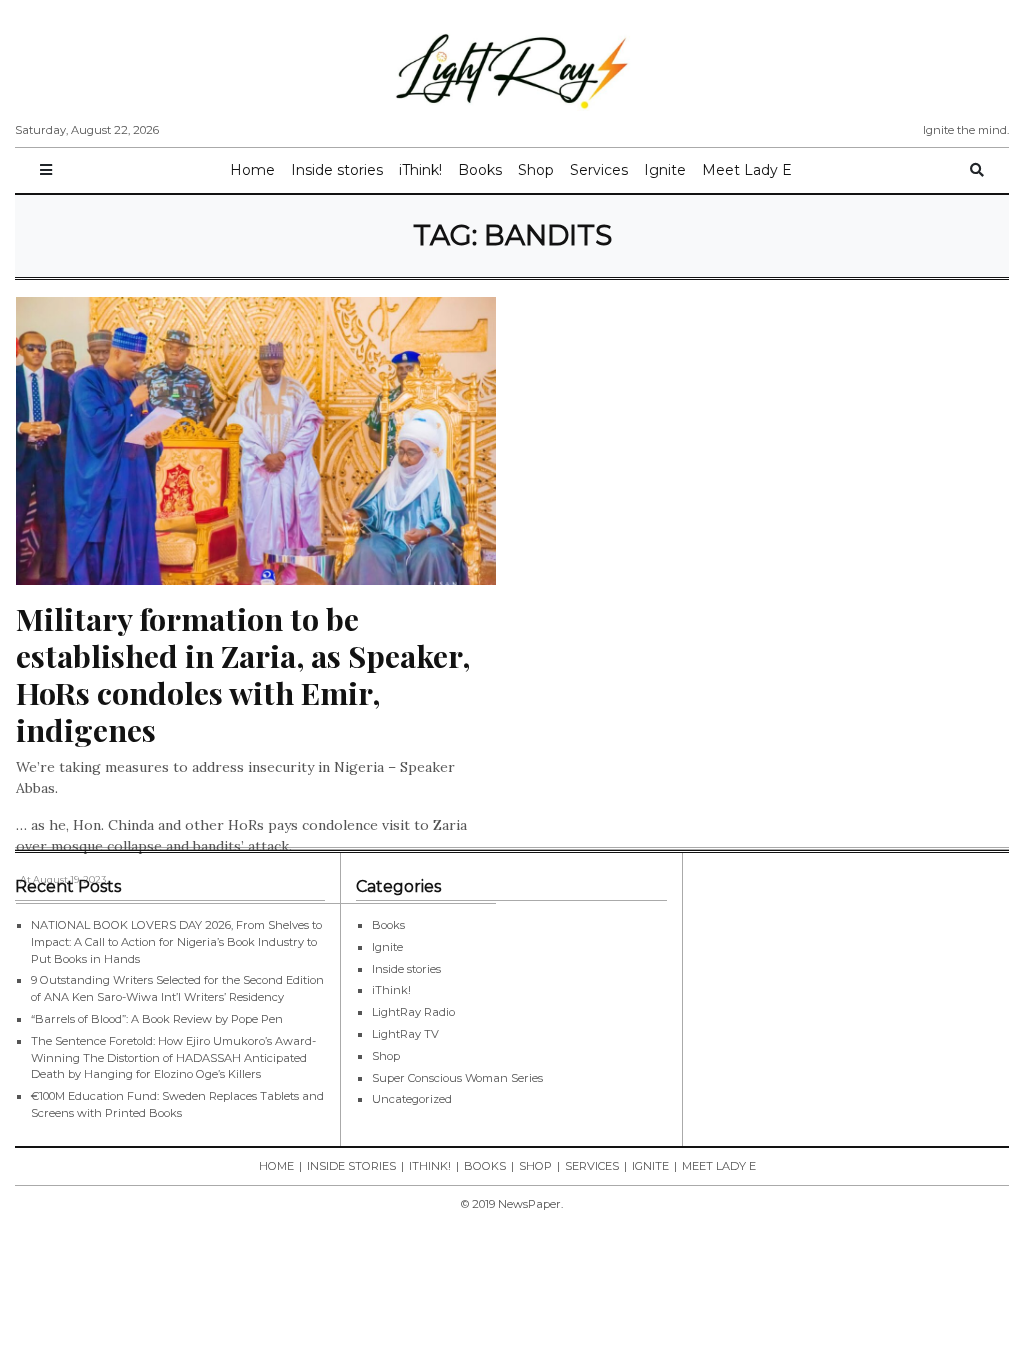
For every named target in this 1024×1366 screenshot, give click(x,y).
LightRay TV (405, 1034)
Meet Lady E (747, 170)
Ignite (665, 170)
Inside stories (337, 170)
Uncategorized (412, 1099)
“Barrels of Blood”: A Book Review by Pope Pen (157, 1019)
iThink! (420, 170)
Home (252, 170)
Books (480, 170)
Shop (536, 170)
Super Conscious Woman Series (457, 1078)
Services (599, 170)
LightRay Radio (413, 1012)
